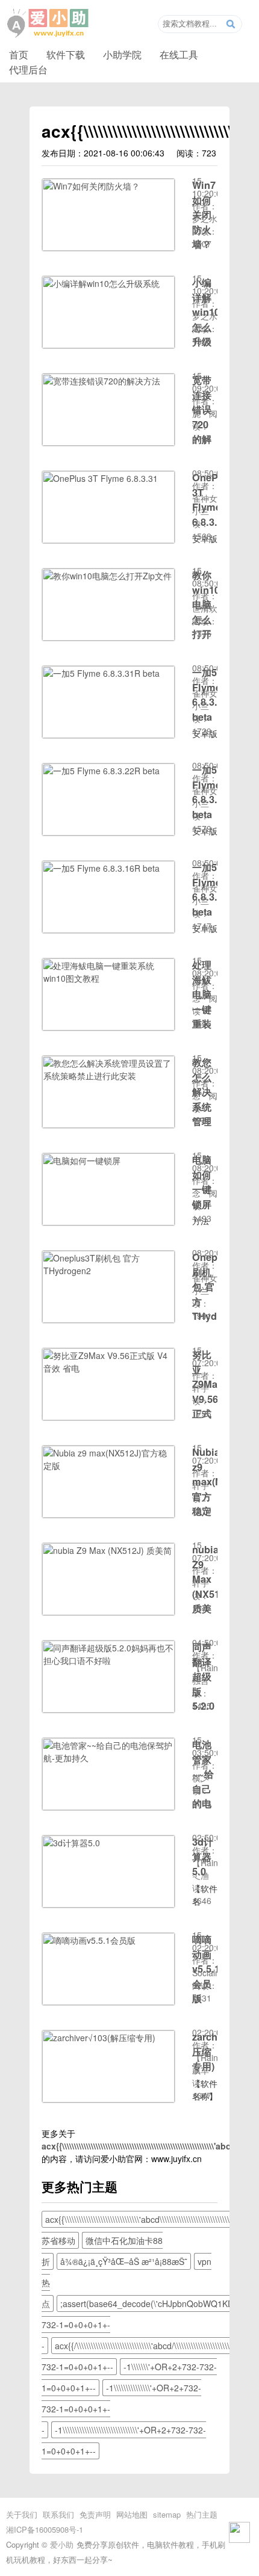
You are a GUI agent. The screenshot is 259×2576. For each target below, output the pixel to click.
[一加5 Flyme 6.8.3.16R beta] (108, 929)
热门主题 (202, 2514)
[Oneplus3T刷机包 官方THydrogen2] (108, 1319)
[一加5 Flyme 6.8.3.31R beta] (108, 735)
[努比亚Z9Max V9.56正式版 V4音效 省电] (108, 1417)
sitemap (167, 2514)
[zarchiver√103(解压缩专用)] (108, 2099)
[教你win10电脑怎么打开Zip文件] (108, 637)
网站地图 (132, 2514)
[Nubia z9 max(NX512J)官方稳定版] (108, 1514)
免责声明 (95, 2514)
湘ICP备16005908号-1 (45, 2529)
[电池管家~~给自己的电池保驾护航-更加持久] (108, 1807)
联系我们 (58, 2514)
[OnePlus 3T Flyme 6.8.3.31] (108, 540)
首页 (19, 54)
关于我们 (22, 2514)
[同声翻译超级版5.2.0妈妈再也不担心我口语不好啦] (108, 1709)
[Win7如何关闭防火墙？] (108, 247)
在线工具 (179, 54)
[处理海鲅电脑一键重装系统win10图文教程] (108, 1027)
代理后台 (28, 69)
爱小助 (62, 2544)
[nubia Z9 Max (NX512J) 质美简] (108, 1612)
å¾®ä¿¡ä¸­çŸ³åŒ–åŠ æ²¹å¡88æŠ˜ (124, 2261)
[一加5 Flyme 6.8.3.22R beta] (108, 832)
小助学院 (122, 54)
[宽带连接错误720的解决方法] (108, 442)
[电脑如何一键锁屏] (108, 1222)
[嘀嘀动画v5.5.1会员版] (108, 2001)
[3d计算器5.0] (108, 1904)
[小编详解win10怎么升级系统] (108, 345)
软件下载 (66, 54)
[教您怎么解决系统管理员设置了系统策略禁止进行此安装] (108, 1124)
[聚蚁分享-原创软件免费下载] (48, 23)
